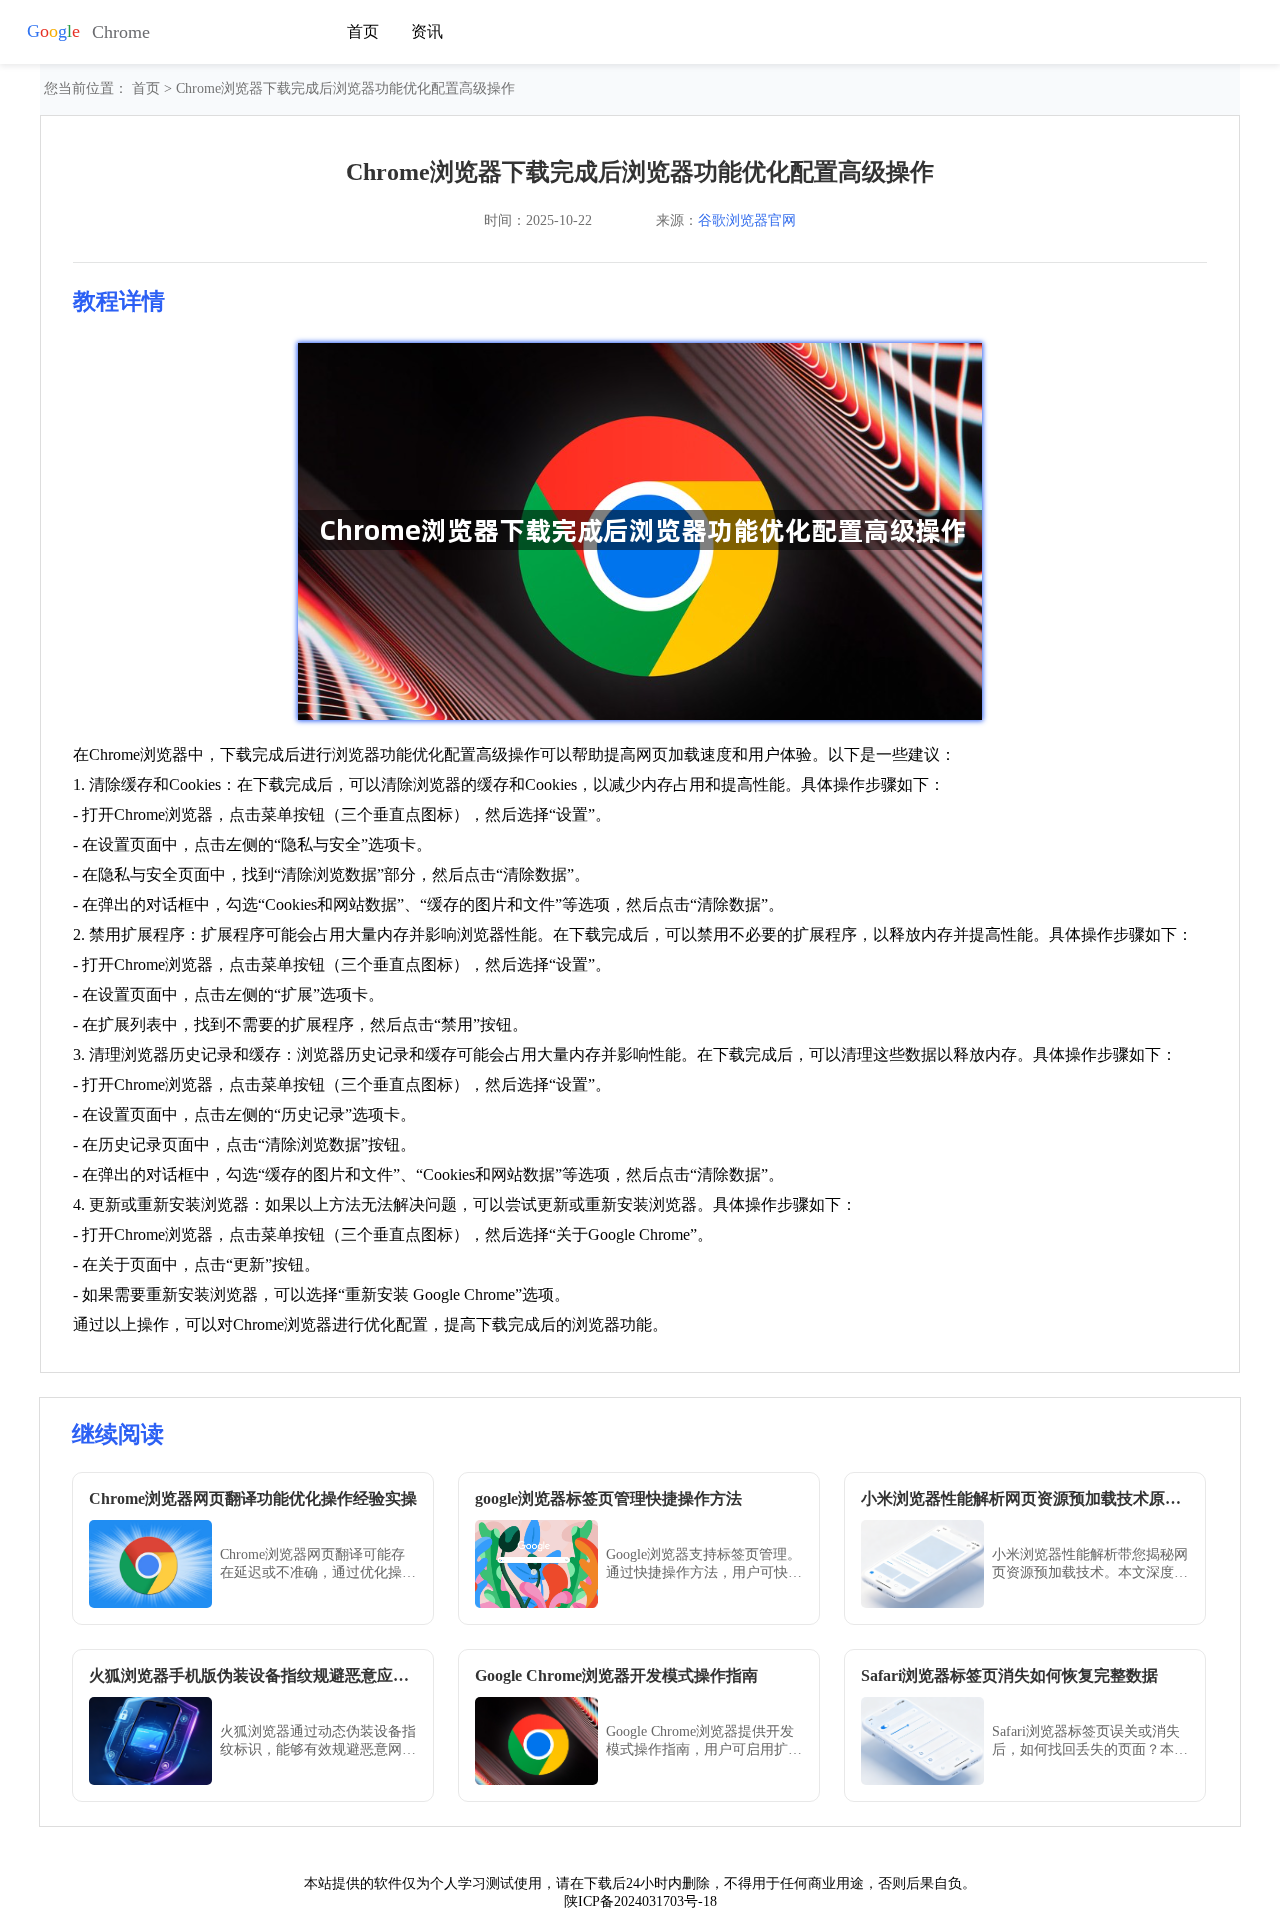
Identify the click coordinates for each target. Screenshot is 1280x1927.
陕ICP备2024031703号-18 (640, 1901)
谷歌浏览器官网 (747, 220)
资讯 (427, 31)
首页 (363, 31)
